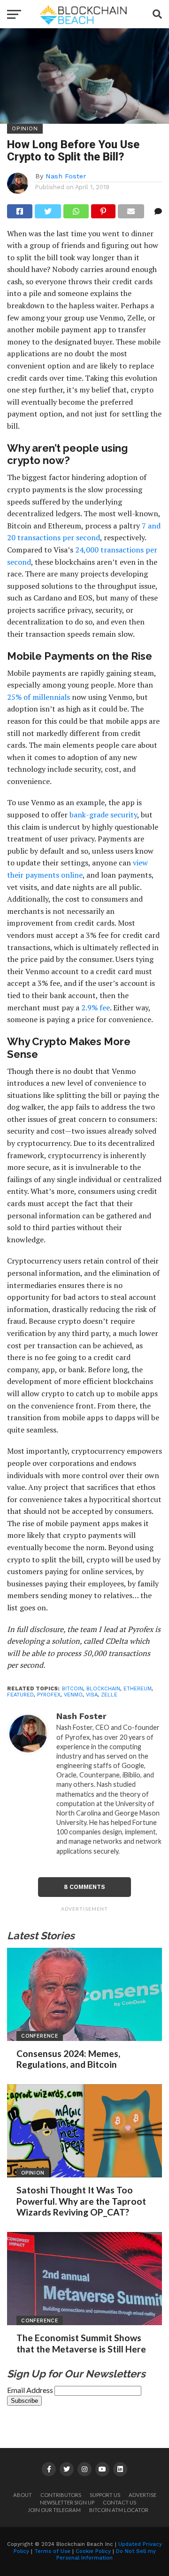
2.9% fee (96, 1008)
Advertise (142, 2495)
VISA (92, 1695)
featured (20, 1695)
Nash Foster (66, 176)
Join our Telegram (54, 2510)
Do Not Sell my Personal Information (106, 2555)
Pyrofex (49, 1695)
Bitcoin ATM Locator (119, 2510)
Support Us (105, 2495)
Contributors (61, 2495)
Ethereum (138, 1689)
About (23, 2495)
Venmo (73, 1695)
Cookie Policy (93, 2551)
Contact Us (119, 2502)
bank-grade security (103, 815)
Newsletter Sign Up (67, 2502)
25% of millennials (38, 697)
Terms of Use (52, 2551)
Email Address (31, 2390)
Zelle (109, 1695)
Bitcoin (73, 1689)
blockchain (103, 1689)
